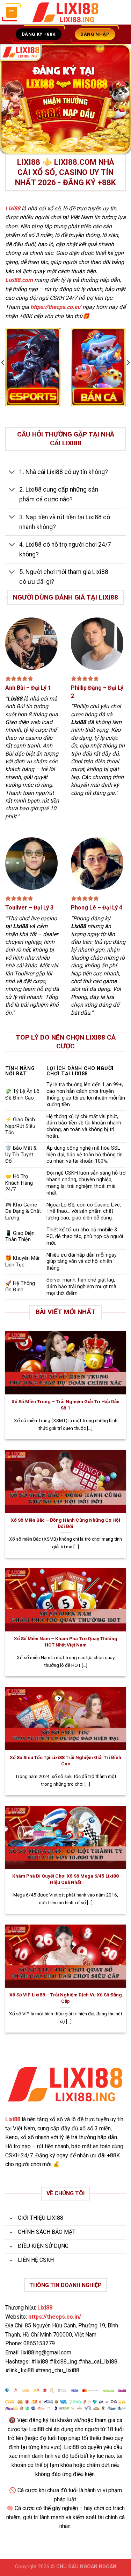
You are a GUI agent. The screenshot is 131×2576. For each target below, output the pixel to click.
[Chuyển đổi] (12, 472)
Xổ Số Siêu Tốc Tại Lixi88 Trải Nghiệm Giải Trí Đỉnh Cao (65, 1760)
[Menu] (12, 12)
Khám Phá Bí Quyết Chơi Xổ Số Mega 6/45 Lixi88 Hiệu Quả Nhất (65, 1879)
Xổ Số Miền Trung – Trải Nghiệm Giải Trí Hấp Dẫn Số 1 (65, 1405)
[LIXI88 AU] (66, 12)
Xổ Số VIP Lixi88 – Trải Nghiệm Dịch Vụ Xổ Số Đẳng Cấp (66, 1998)
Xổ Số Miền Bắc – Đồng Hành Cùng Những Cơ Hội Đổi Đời (65, 1523)
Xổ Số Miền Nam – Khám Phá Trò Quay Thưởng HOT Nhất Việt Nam (66, 1642)
